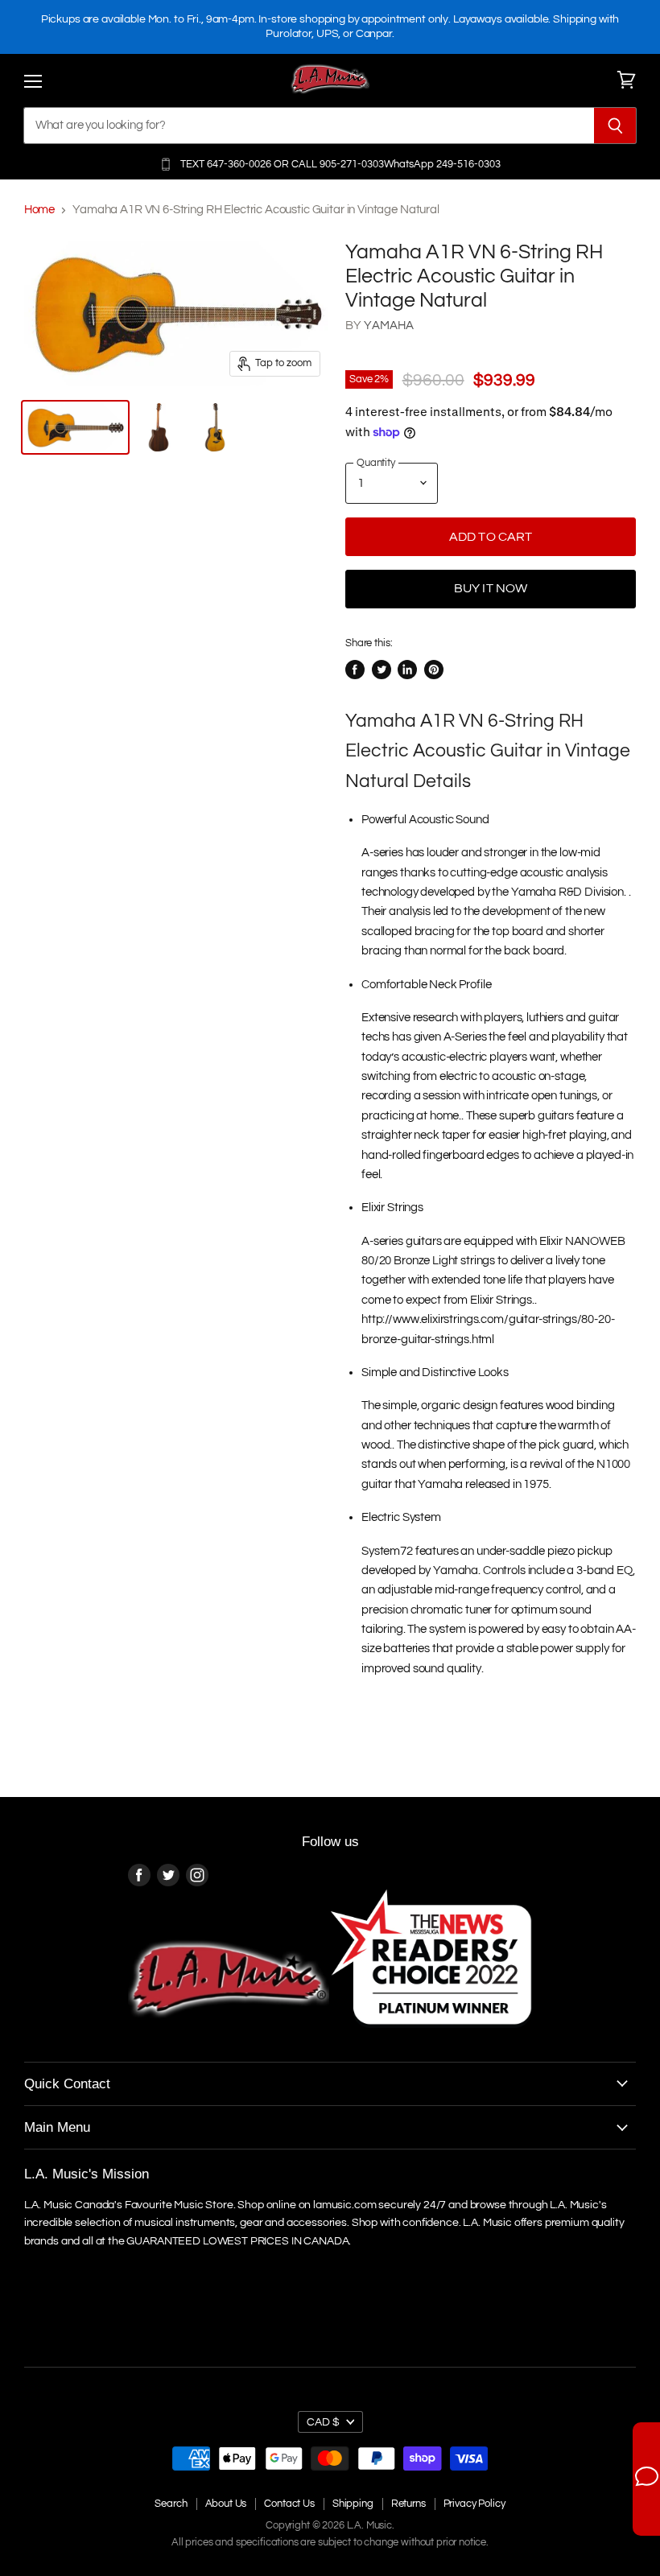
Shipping (353, 2504)
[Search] (615, 126)
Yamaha (389, 326)
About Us (226, 2504)
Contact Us (289, 2504)
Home (39, 210)
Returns (408, 2504)
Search (171, 2504)
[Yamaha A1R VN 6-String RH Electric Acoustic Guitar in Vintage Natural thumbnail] (75, 427)
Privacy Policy (474, 2504)
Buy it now (491, 588)
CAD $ (323, 2422)
